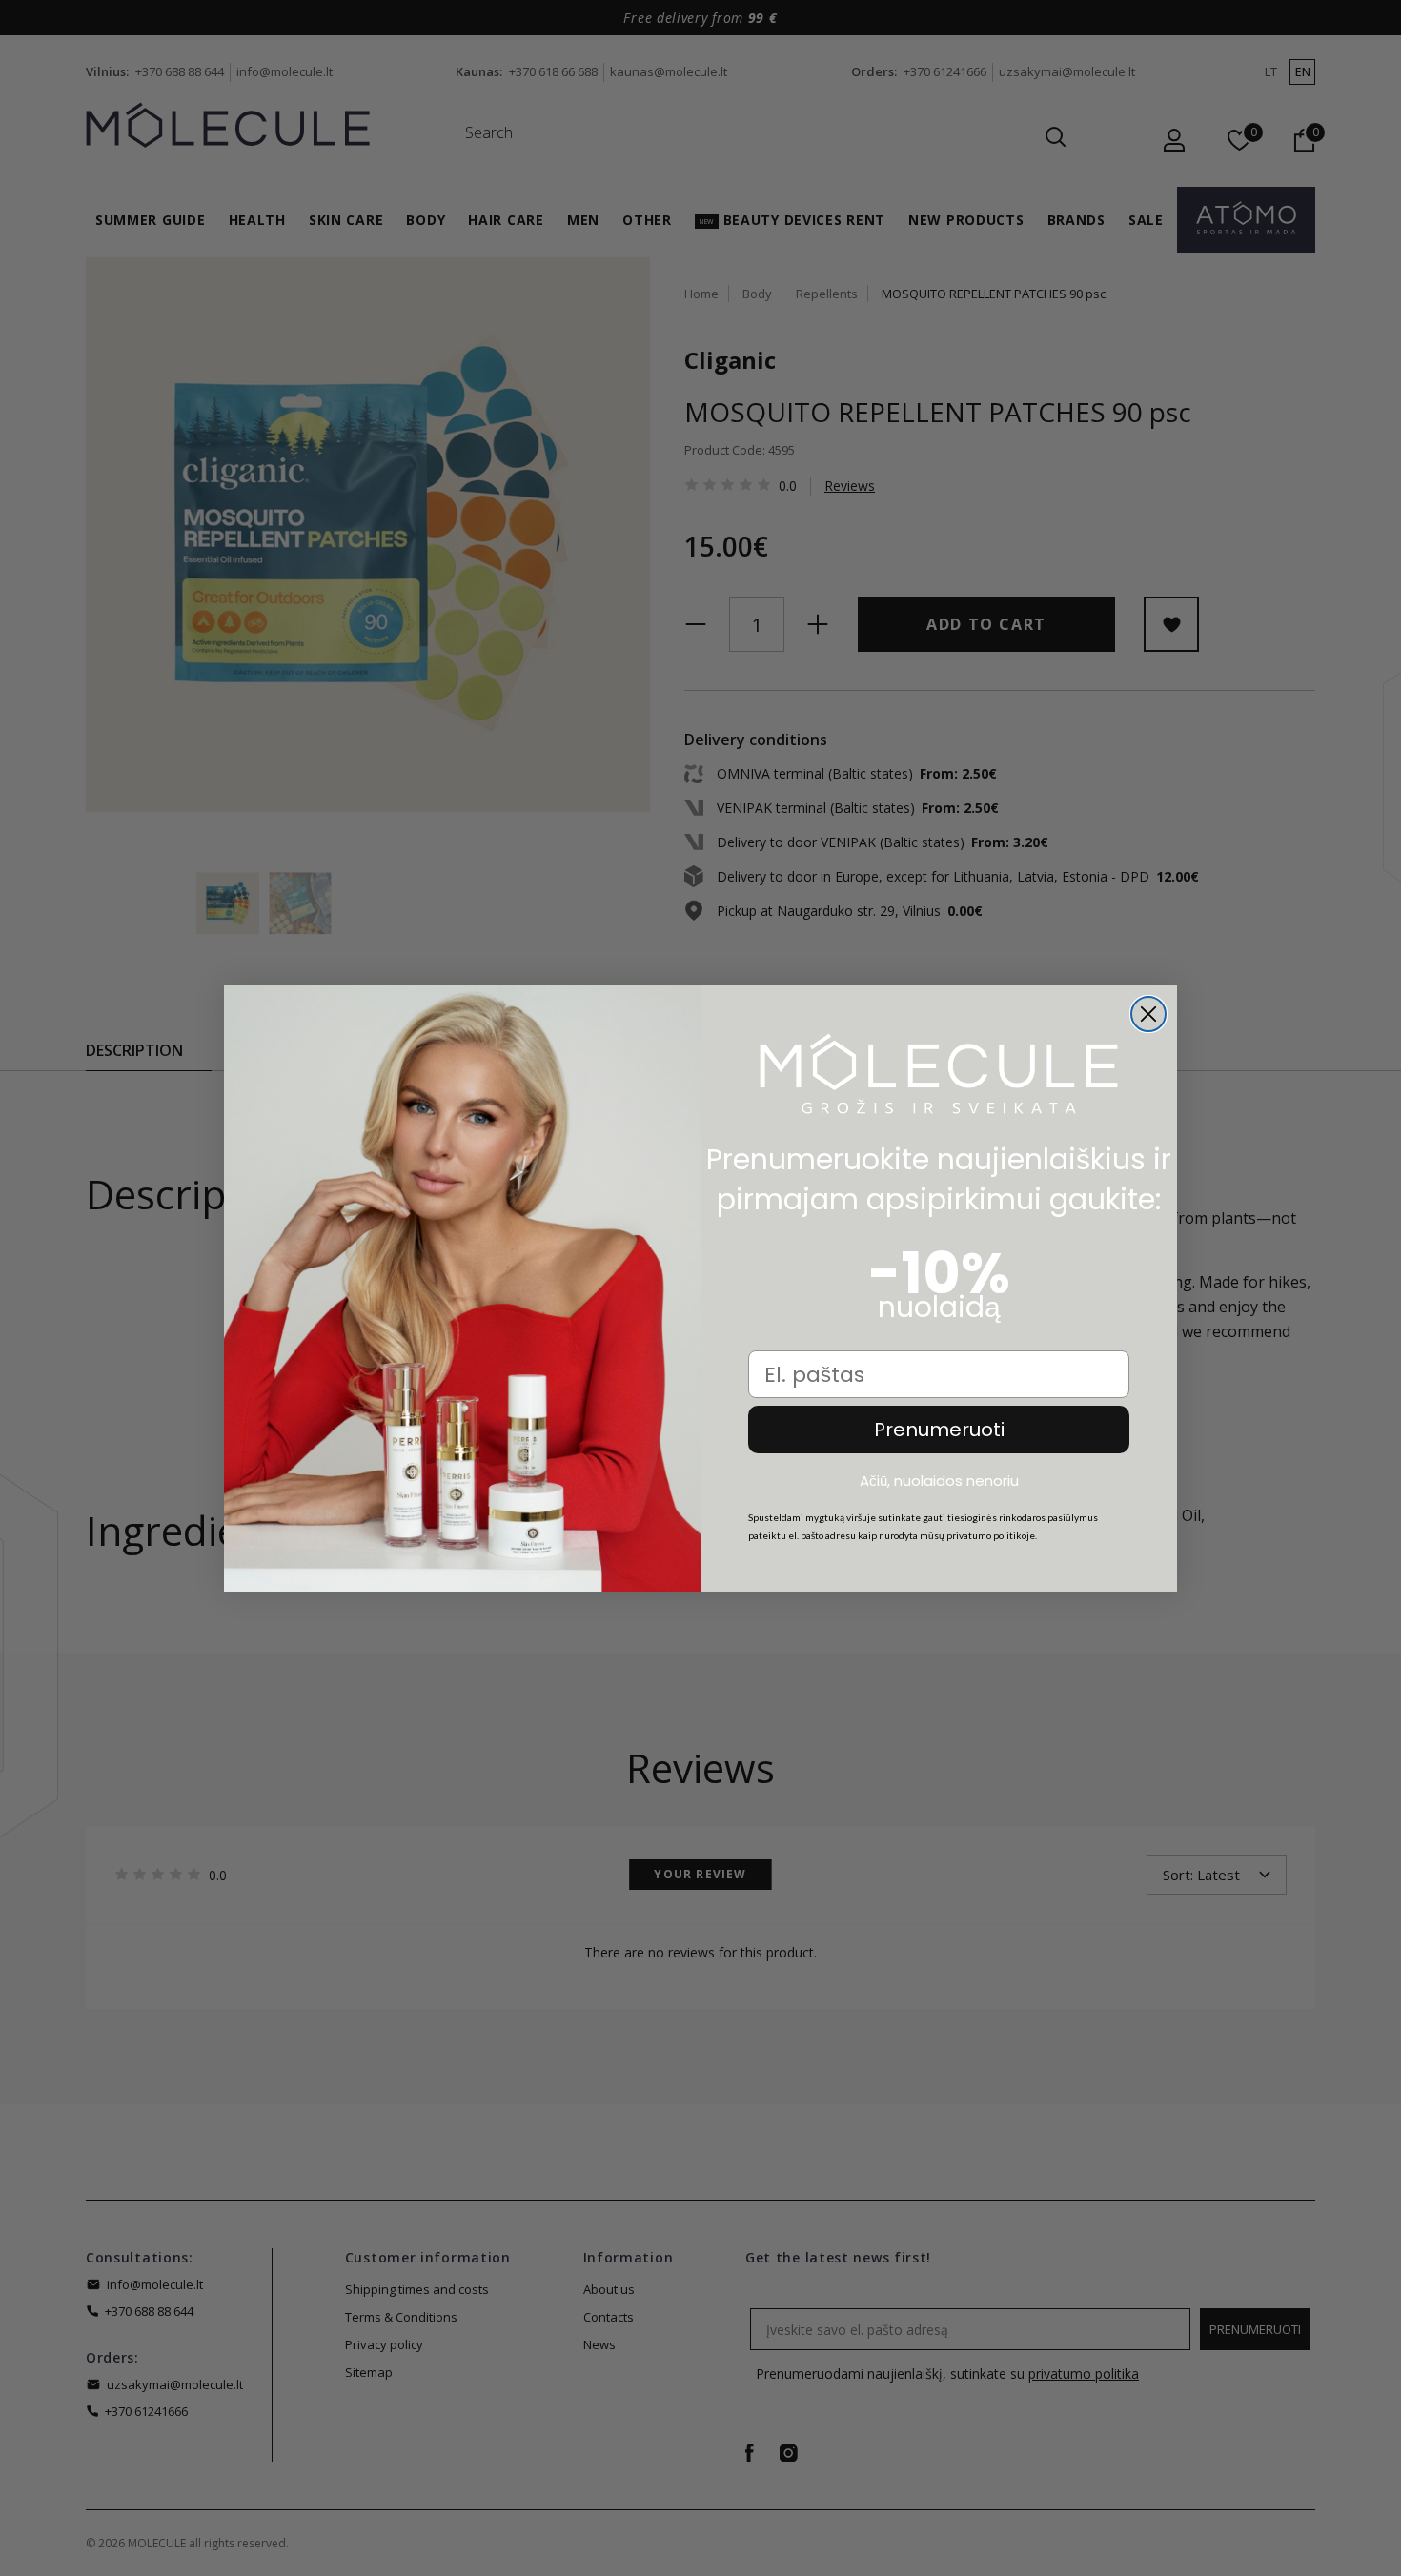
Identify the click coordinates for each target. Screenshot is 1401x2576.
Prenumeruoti (939, 1430)
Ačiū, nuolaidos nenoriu (939, 1480)
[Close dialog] (1148, 1014)
